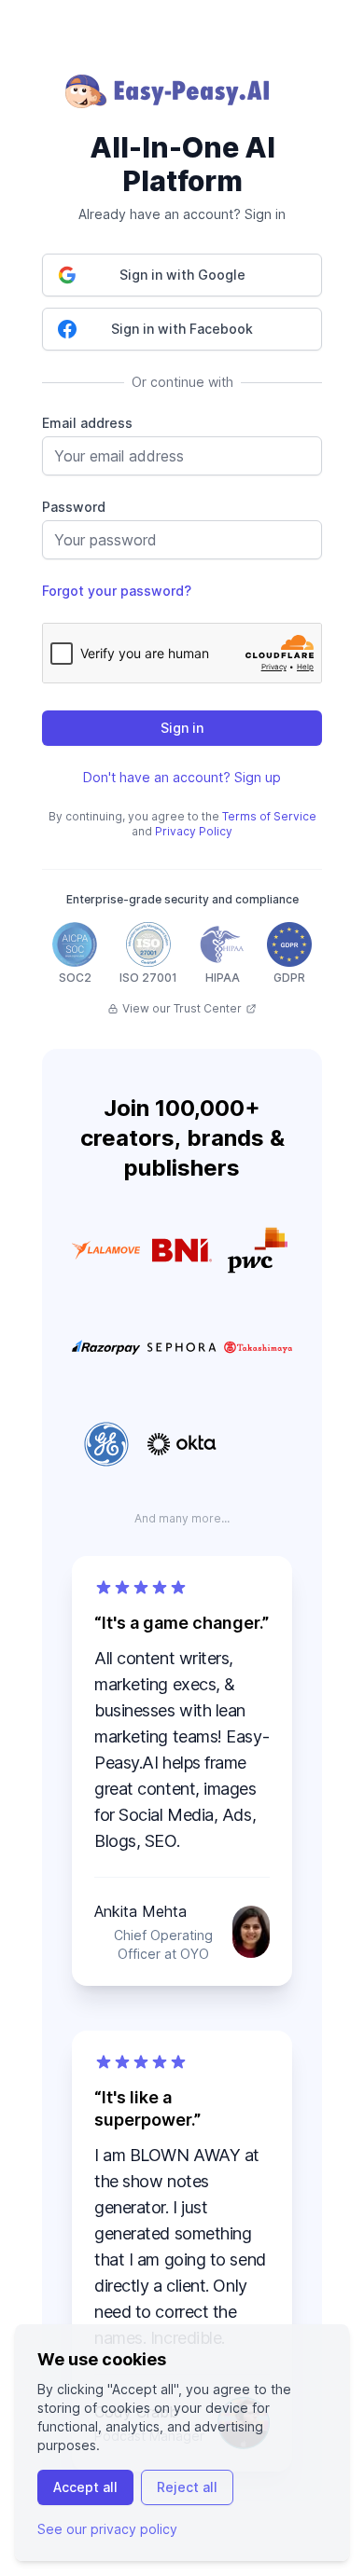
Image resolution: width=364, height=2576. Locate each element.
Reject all (187, 2487)
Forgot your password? (117, 591)
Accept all (85, 2487)
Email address (87, 423)
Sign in (182, 728)
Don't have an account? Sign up (182, 777)
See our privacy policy (107, 2529)
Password (74, 507)
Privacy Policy (194, 831)
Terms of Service (269, 816)
